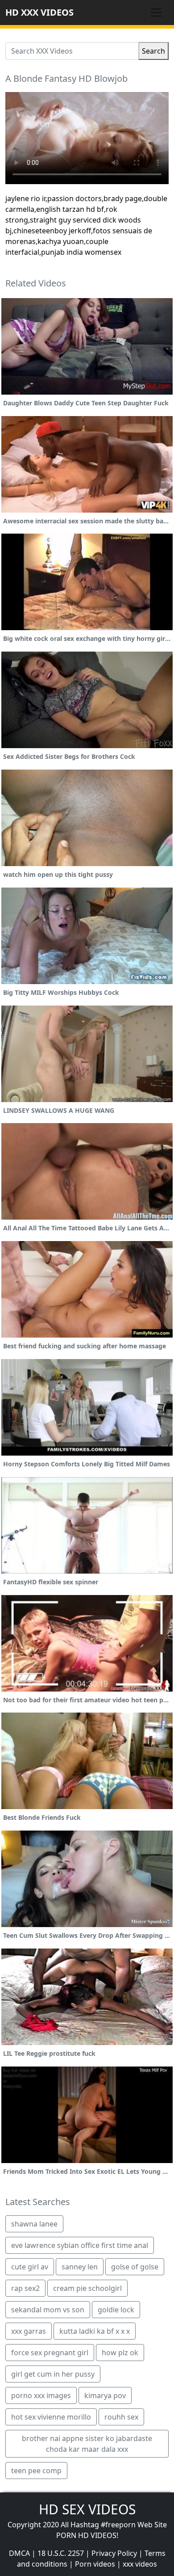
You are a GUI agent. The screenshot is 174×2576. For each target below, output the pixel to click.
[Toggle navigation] (156, 13)
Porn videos (95, 2564)
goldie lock (116, 2310)
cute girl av (30, 2267)
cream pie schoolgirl (87, 2288)
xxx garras (29, 2331)
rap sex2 (25, 2288)
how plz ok (120, 2353)
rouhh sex (121, 2417)
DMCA (19, 2553)
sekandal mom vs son (48, 2310)
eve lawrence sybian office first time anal (80, 2245)
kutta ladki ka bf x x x (95, 2331)
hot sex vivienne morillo (51, 2417)
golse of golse (135, 2267)
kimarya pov (105, 2395)
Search (153, 51)
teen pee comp (36, 2471)
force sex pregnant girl (50, 2353)
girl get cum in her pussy (53, 2374)
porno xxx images (41, 2395)
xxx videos (140, 2564)
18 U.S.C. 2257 (61, 2553)
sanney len (80, 2267)
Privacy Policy (114, 2553)
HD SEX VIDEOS (87, 2509)
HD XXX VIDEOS (39, 12)
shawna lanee (34, 2224)
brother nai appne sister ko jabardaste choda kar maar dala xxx (87, 2444)
